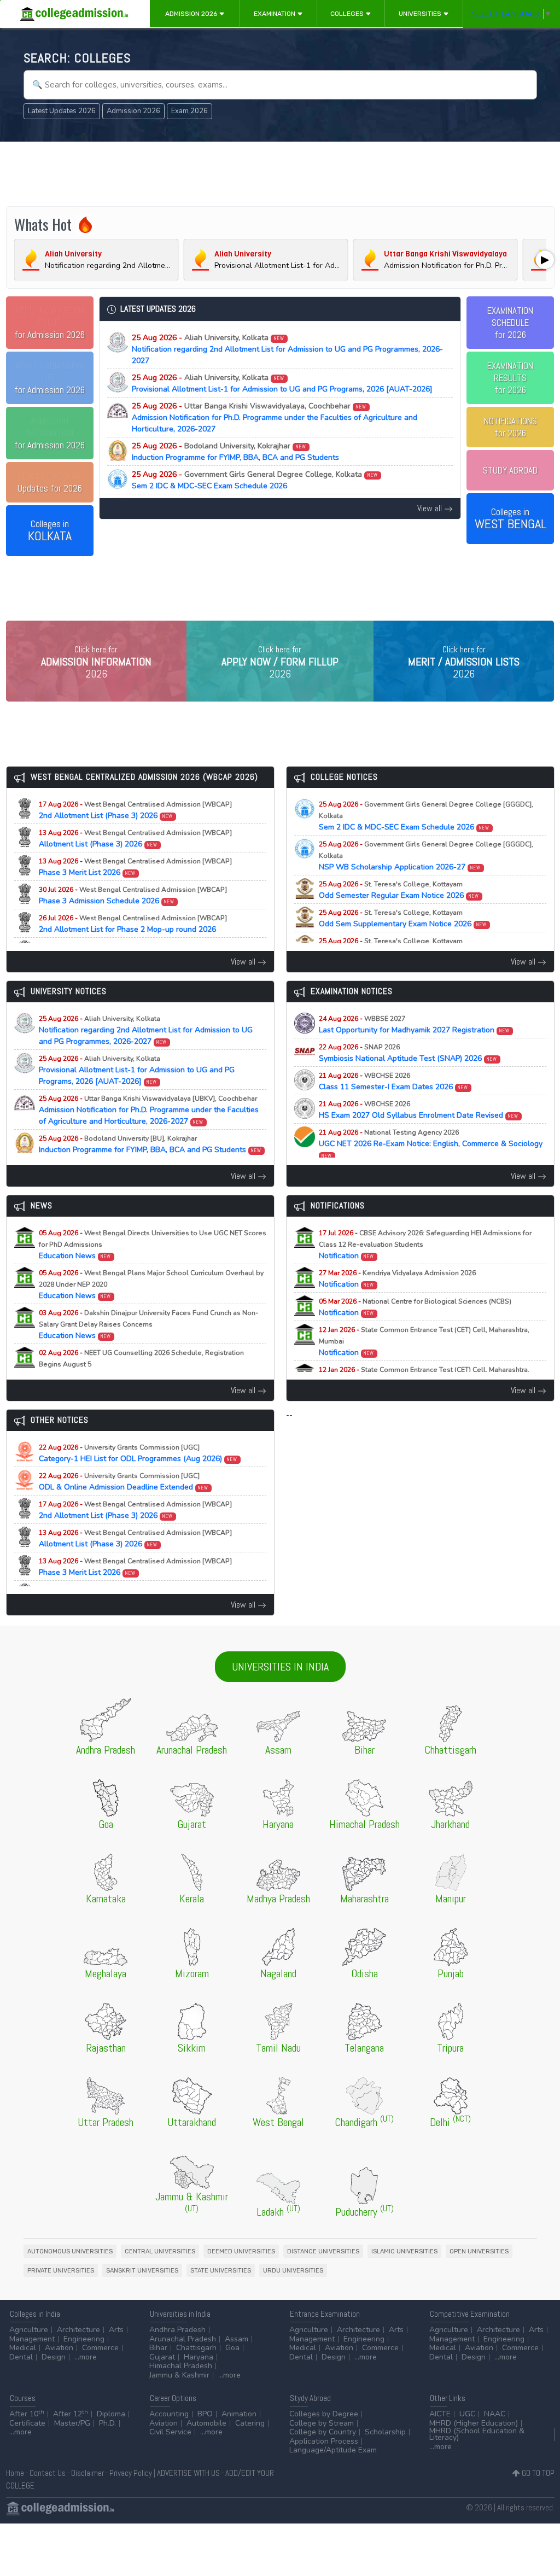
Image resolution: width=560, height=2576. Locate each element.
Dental (21, 2357)
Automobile (206, 2423)
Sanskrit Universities (142, 2271)
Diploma (111, 2414)
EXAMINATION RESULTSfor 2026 (510, 378)
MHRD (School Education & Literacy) (477, 2434)
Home (15, 2473)
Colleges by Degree (324, 2414)
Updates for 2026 (50, 482)
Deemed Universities (241, 2251)
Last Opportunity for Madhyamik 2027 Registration (415, 1025)
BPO (205, 2414)
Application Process (324, 2441)
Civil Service (170, 2432)
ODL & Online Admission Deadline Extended (124, 1482)
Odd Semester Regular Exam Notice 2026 (399, 890)
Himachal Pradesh (181, 2366)
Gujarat (162, 2357)
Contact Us (48, 2473)
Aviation (59, 2348)
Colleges (348, 14)
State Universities (221, 2271)
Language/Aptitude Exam (333, 2450)
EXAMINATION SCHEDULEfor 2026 (510, 323)
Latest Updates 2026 (62, 111)
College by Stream (322, 2423)
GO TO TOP (537, 2473)
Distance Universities (323, 2251)
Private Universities (61, 2271)
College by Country (323, 2432)
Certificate (27, 2423)
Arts (116, 2330)
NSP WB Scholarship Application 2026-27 (426, 856)
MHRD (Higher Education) (474, 2423)
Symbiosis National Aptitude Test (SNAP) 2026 (408, 1053)
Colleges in (50, 531)
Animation (239, 2414)
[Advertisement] (280, 174)
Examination (275, 14)
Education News (153, 1245)
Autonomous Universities (70, 2251)
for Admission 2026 (49, 323)
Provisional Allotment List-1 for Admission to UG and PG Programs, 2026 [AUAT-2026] (282, 383)
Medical (23, 2348)
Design (54, 2357)
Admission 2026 (192, 14)
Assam (237, 2339)
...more (86, 2357)
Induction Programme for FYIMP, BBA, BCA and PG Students (235, 452)
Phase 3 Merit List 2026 (135, 867)
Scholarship (385, 2432)
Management (32, 2339)
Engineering (84, 2339)
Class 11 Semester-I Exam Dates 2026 (394, 1082)
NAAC (495, 2414)
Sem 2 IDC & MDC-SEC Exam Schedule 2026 (255, 480)
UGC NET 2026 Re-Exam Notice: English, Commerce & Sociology (431, 1144)
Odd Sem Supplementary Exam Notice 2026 (403, 919)
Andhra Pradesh (177, 2330)
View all (431, 508)
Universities (421, 14)
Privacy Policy (131, 2473)
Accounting (169, 2414)
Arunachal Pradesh (183, 2339)
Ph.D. (107, 2423)
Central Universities (160, 2251)
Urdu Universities (293, 2271)
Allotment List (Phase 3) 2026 (135, 839)
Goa (232, 2348)
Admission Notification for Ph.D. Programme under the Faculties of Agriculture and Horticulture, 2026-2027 (275, 417)
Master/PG (72, 2423)
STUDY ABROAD (510, 470)
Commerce (100, 2348)
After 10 (27, 2414)
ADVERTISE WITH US (188, 2473)
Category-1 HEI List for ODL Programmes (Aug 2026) (138, 1453)
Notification (425, 1245)
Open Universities (479, 2251)
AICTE (440, 2414)
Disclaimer (87, 2473)
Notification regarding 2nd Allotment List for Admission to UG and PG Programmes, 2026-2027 (287, 349)
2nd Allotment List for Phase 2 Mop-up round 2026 (133, 924)
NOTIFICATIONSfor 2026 (511, 427)
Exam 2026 (189, 111)
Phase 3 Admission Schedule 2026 (133, 896)
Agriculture (29, 2330)
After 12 (71, 2414)
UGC (467, 2414)
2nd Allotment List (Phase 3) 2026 (135, 810)
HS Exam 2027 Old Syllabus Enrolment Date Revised (419, 1110)
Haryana (199, 2357)
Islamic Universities (404, 2251)
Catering (250, 2423)
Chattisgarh (196, 2348)
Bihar (158, 2348)
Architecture (78, 2330)
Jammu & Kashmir (179, 2375)
